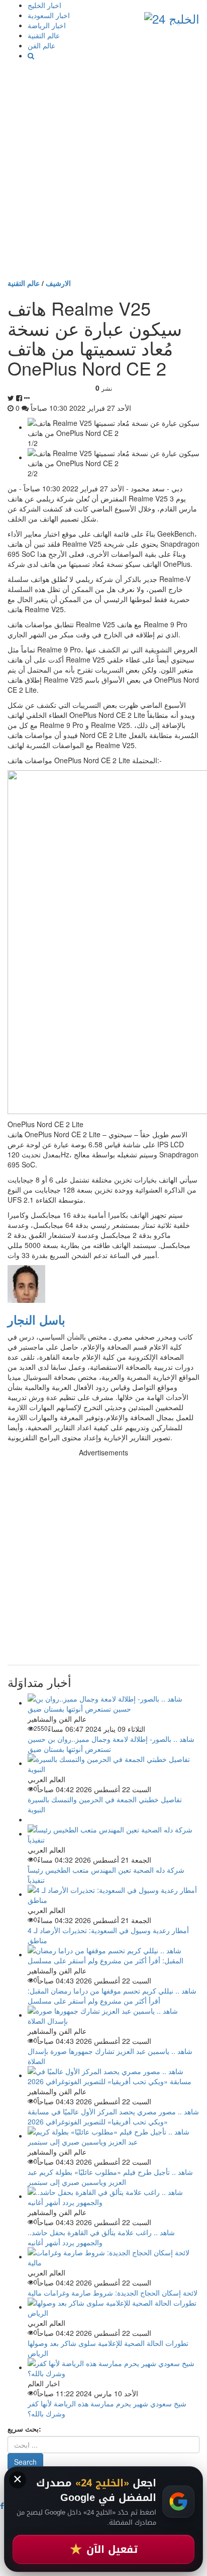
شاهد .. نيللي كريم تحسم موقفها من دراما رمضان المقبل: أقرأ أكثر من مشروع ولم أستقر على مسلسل (112, 1996)
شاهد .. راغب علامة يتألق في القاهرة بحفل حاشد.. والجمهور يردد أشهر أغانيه (101, 2237)
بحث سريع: (24, 2428)
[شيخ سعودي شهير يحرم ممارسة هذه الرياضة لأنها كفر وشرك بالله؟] (114, 2367)
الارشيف (58, 283)
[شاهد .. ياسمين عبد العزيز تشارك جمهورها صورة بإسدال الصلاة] (114, 2015)
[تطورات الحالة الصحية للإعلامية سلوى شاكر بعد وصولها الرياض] (114, 2307)
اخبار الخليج (44, 5)
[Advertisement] (103, 169)
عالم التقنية (44, 35)
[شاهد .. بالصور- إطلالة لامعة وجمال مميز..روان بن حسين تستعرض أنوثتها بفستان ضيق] (114, 1703)
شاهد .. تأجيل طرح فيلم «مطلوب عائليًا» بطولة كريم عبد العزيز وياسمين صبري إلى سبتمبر (110, 2177)
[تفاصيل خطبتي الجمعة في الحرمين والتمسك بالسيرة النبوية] (114, 1763)
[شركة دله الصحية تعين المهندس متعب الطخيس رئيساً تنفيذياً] (114, 1833)
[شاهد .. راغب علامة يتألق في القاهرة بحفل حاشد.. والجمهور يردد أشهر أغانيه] (114, 2196)
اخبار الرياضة (47, 25)
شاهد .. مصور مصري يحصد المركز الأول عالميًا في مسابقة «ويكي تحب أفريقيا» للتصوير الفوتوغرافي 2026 (113, 2116)
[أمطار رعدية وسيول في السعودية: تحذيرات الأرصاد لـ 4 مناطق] (114, 1894)
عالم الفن (41, 45)
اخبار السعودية (49, 15)
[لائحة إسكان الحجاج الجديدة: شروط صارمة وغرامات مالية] (114, 2256)
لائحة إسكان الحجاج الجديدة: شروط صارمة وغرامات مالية (113, 2293)
